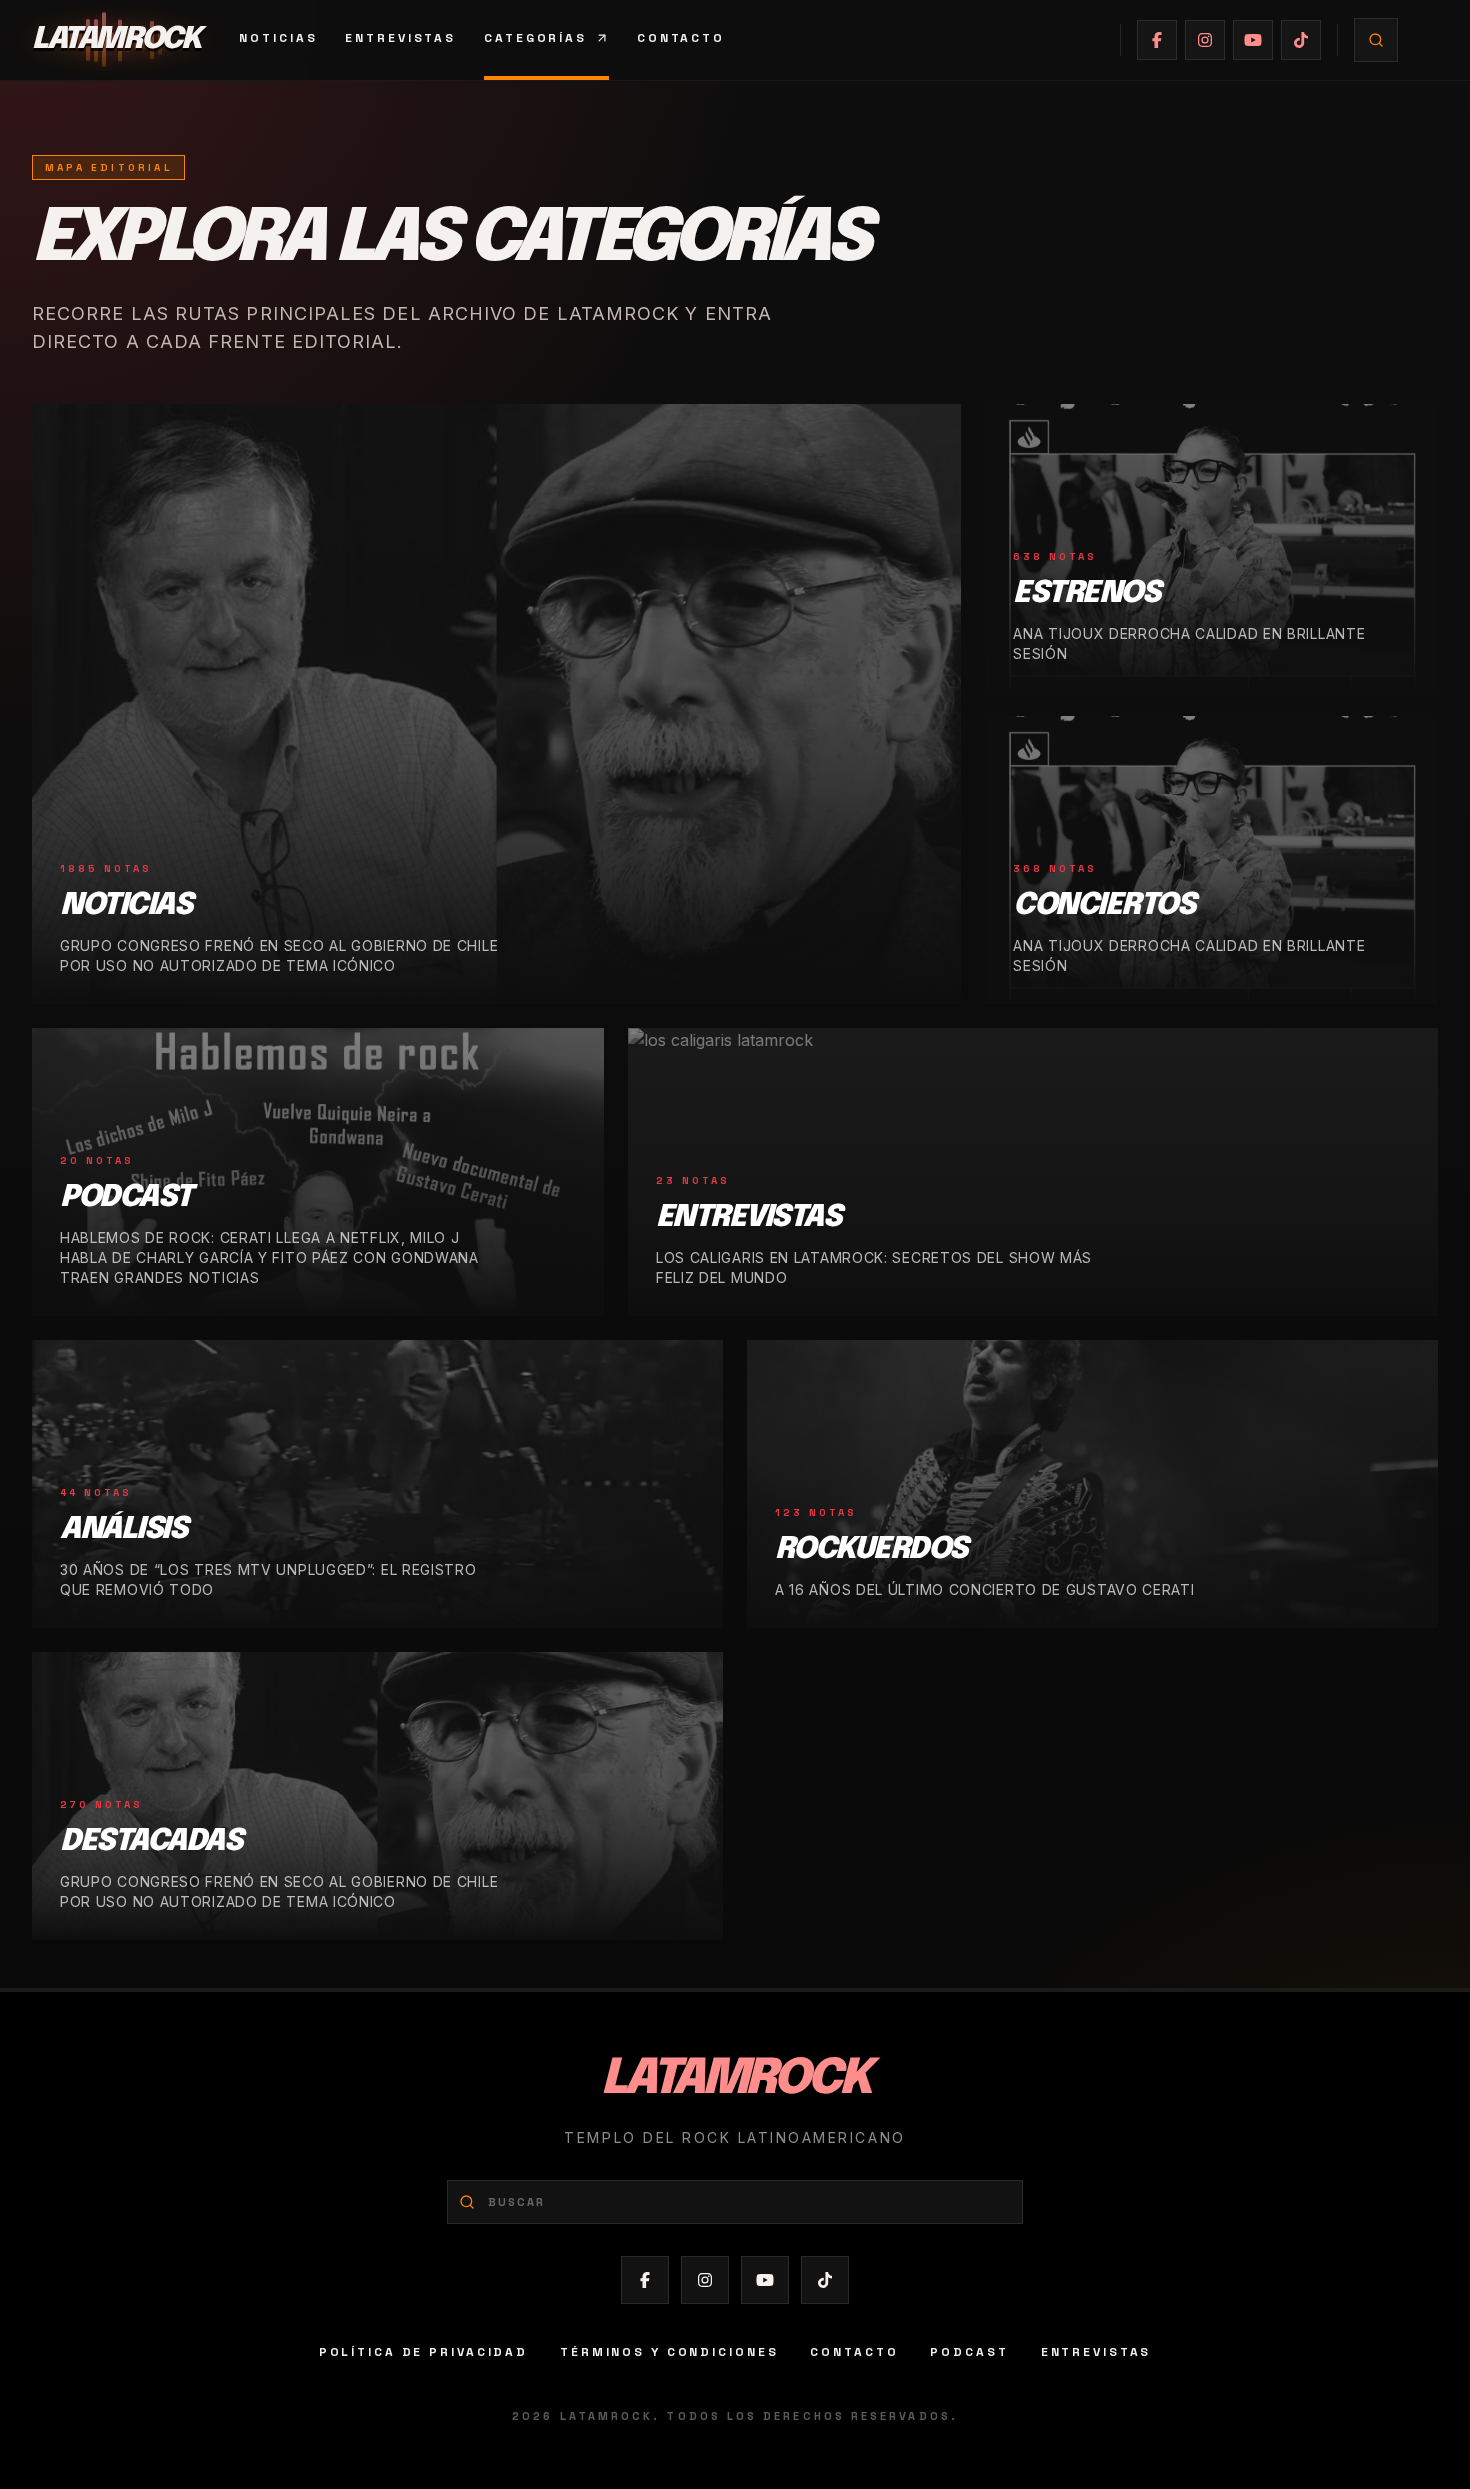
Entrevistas (400, 38)
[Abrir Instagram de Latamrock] (1205, 40)
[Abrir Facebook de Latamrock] (1157, 40)
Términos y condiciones (669, 2352)
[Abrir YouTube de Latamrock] (1253, 40)
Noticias (278, 38)
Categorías (535, 38)
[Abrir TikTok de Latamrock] (1301, 40)
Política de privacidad (423, 2352)
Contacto (681, 38)
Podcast (969, 2352)
